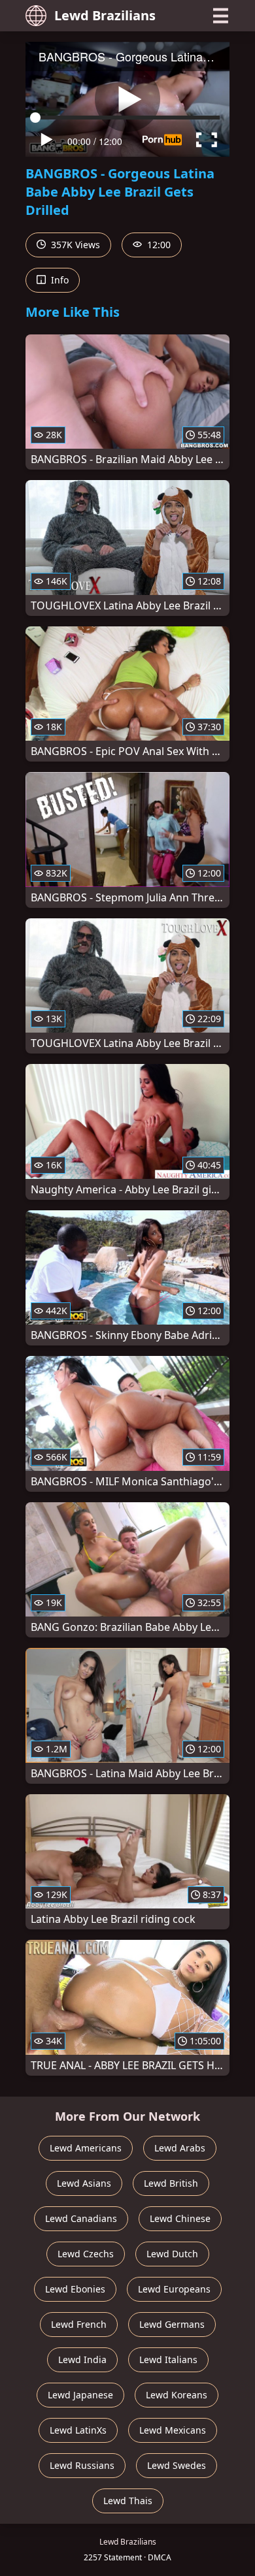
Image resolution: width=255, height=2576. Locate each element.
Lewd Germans (172, 2324)
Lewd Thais (128, 2501)
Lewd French (79, 2324)
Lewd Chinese (180, 2218)
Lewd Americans (86, 2148)
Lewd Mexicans (173, 2430)
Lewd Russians (82, 2465)
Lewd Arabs (180, 2148)
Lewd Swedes (177, 2465)
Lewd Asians (84, 2183)
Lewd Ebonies (75, 2289)
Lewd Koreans (177, 2395)
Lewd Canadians (81, 2218)
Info (59, 280)
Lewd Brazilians (105, 15)
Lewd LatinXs (78, 2430)
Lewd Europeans (174, 2289)
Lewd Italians (168, 2359)
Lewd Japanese (80, 2395)
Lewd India (82, 2359)
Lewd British (171, 2183)
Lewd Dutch (172, 2254)
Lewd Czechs (86, 2254)
